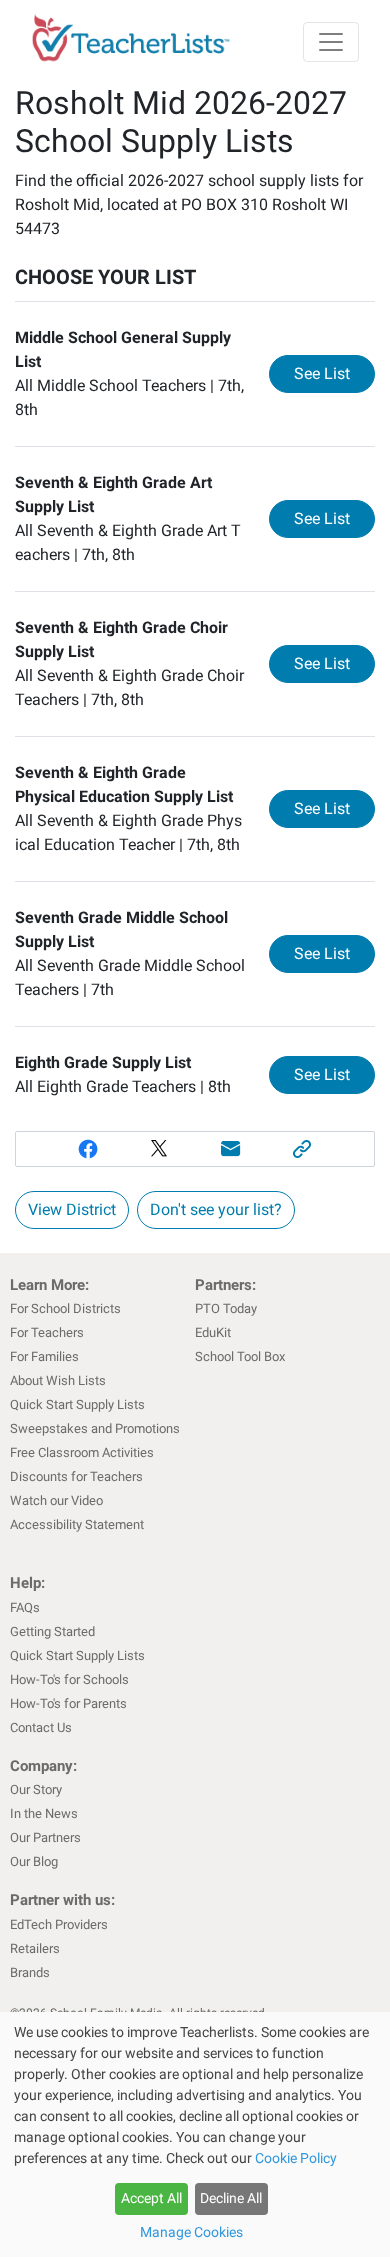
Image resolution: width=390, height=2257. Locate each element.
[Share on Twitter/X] (159, 1149)
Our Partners (45, 1837)
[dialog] (195, 2134)
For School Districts (65, 1308)
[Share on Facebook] (88, 1149)
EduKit (213, 1332)
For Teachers (47, 1332)
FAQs (25, 1607)
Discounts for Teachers (76, 1476)
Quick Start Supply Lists (77, 1404)
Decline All (231, 2198)
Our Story (36, 1789)
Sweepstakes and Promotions (95, 1428)
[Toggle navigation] (331, 42)
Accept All (151, 2198)
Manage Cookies (191, 2232)
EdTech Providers (59, 1924)
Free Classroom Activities (82, 1452)
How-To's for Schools (69, 1679)
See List (334, 373)
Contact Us (41, 1727)
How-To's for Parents (68, 1703)
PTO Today (226, 1308)
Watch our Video (56, 1500)
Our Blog (34, 1861)
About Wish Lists (58, 1380)
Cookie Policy (296, 2158)
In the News (44, 1813)
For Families (44, 1356)
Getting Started (52, 1631)
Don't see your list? (216, 1209)
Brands (30, 1972)
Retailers (35, 1948)
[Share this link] (303, 1149)
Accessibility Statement (77, 1524)
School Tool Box (240, 1356)
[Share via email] (231, 1149)
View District (72, 1209)
